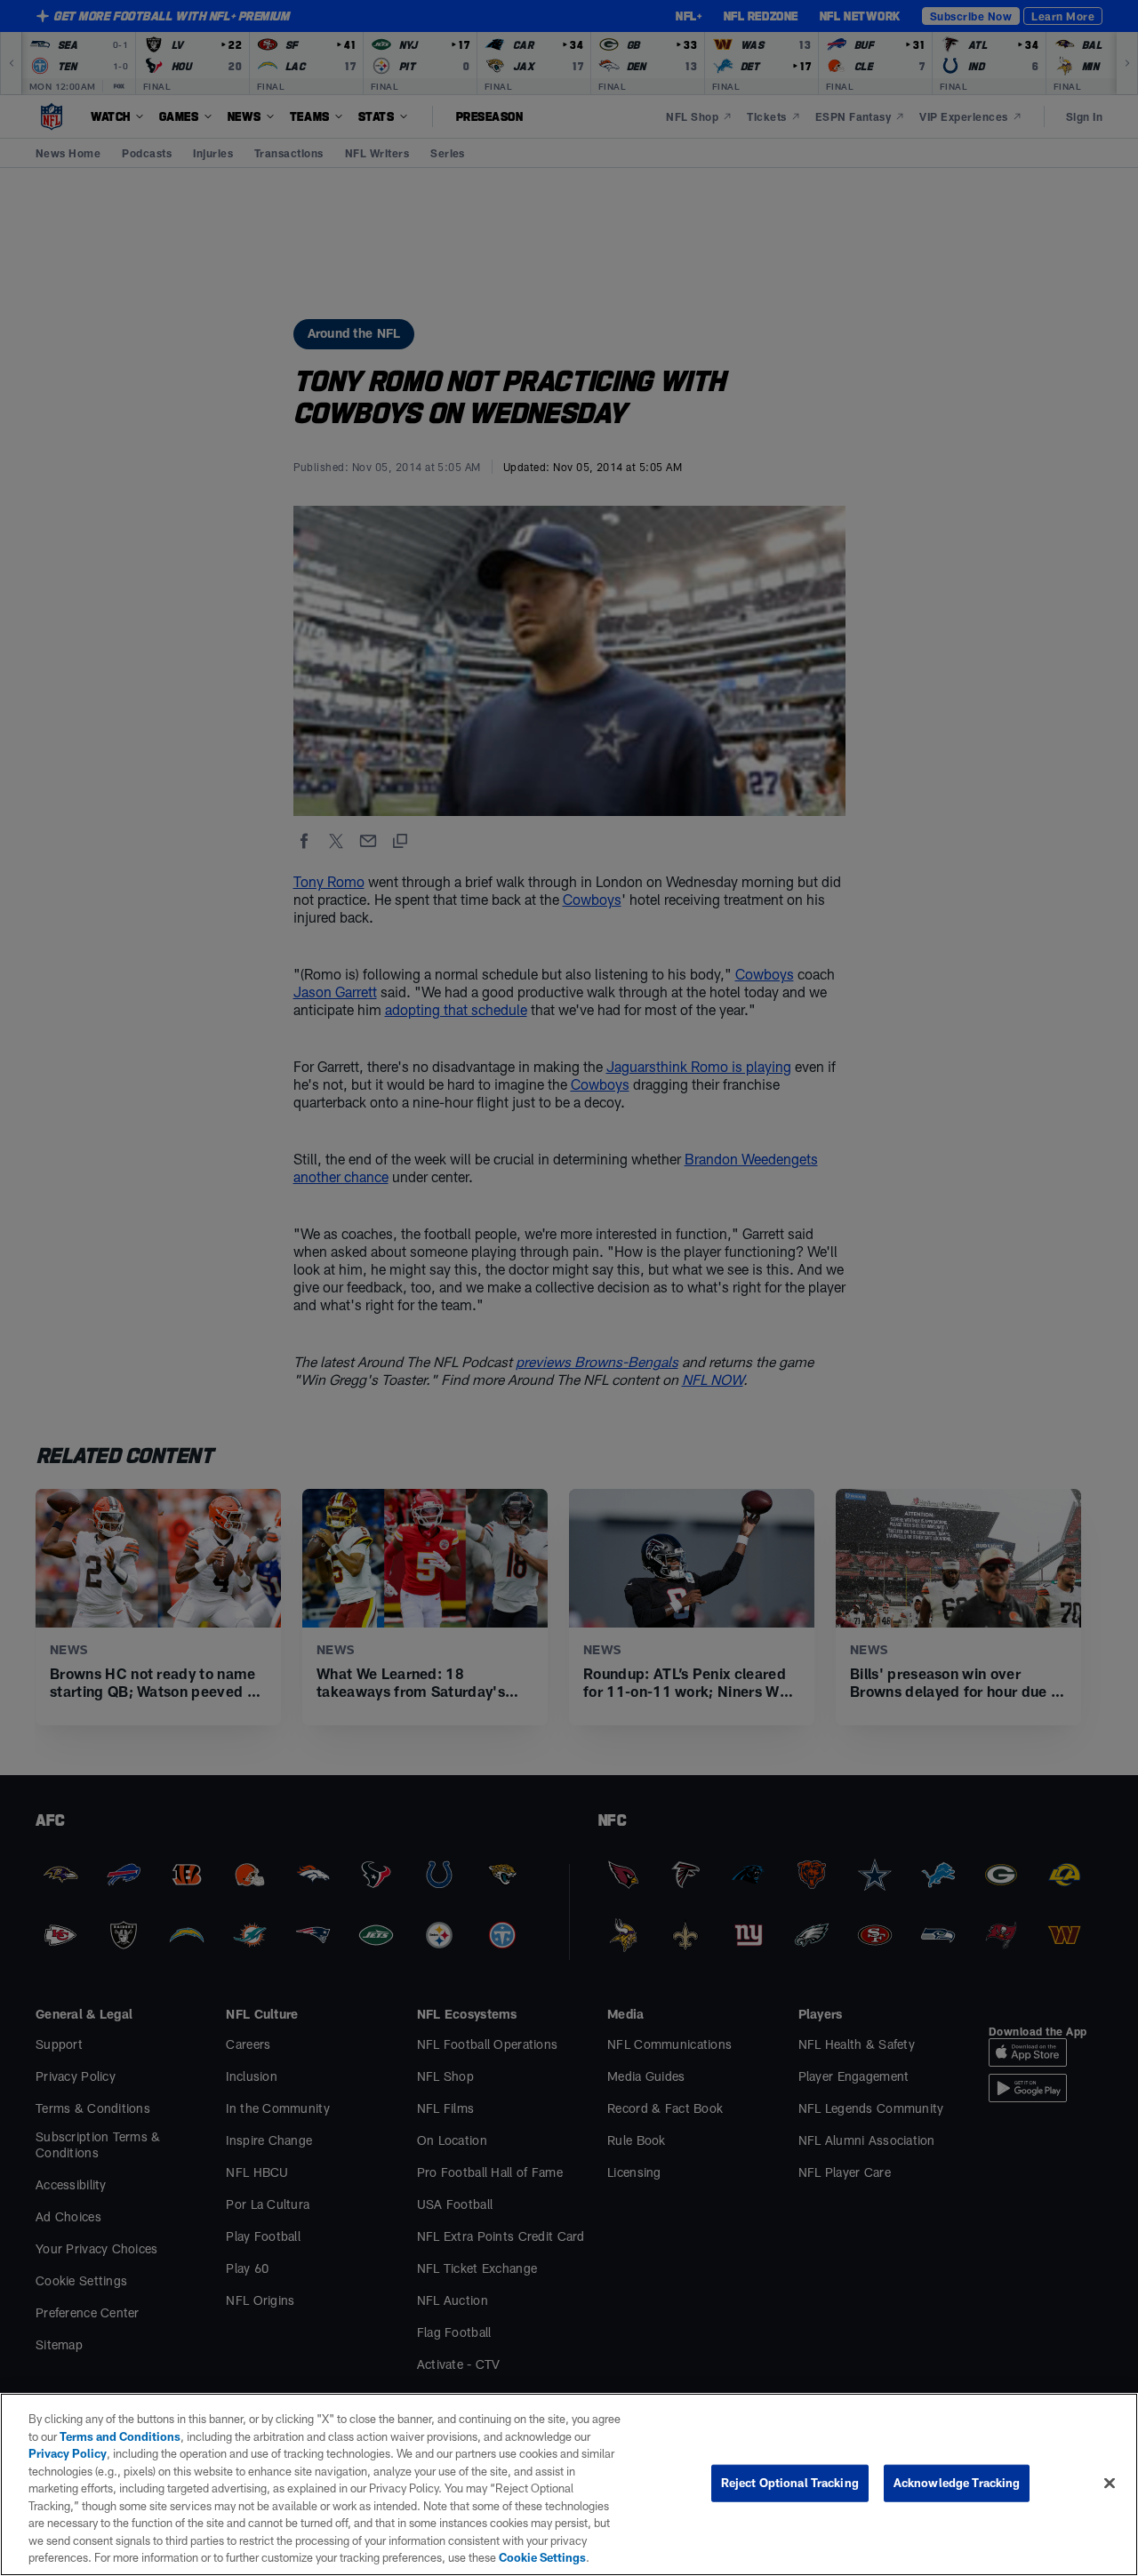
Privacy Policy (68, 2453)
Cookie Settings (542, 2557)
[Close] (1110, 2484)
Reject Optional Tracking (790, 2483)
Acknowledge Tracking (957, 2483)
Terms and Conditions (120, 2436)
